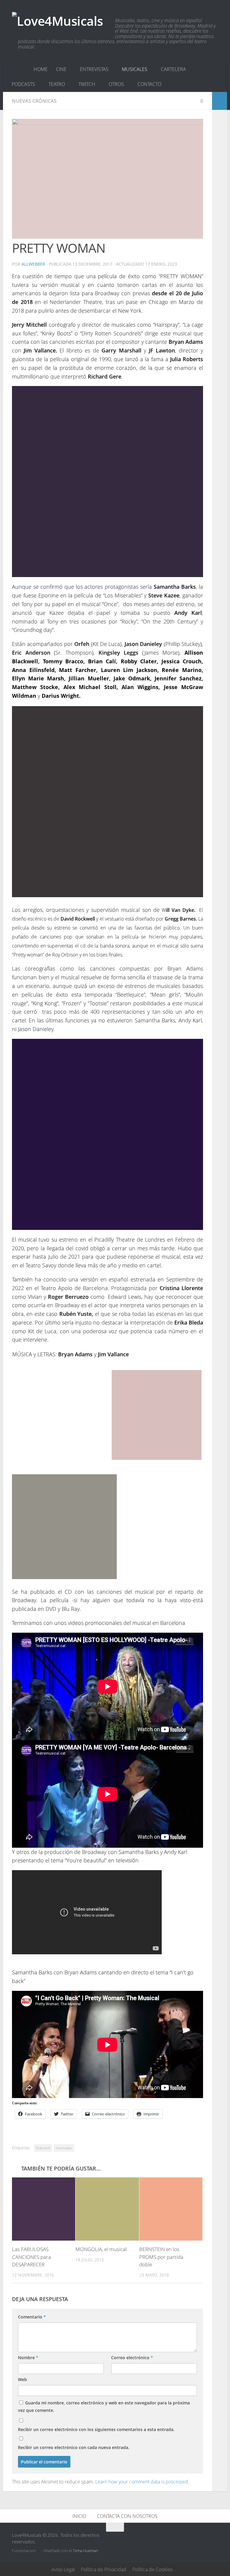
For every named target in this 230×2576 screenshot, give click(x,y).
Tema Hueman (86, 2551)
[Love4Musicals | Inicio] (57, 22)
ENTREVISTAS (94, 69)
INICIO (79, 2516)
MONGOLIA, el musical (101, 2249)
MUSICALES (135, 69)
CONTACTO (149, 84)
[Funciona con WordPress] (39, 2551)
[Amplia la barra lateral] (220, 101)
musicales (64, 2148)
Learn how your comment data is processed (142, 2482)
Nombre (28, 2358)
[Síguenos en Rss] (203, 2539)
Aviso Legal (63, 2569)
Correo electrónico (132, 2358)
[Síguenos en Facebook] (192, 2539)
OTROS (116, 84)
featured (43, 2148)
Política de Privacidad (104, 2569)
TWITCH (87, 84)
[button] (108, 179)
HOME (41, 69)
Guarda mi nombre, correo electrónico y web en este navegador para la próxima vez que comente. (104, 2407)
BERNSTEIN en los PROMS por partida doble (161, 2257)
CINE (61, 69)
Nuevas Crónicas (34, 101)
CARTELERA (173, 69)
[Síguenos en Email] (214, 2539)
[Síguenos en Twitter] (181, 2539)
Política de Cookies (152, 2569)
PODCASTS (23, 84)
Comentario (32, 2317)
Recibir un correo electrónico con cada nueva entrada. (74, 2447)
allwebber (33, 264)
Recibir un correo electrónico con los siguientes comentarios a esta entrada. (96, 2429)
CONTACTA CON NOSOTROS (127, 2516)
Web (22, 2379)
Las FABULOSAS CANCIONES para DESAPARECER (31, 2257)
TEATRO (57, 84)
